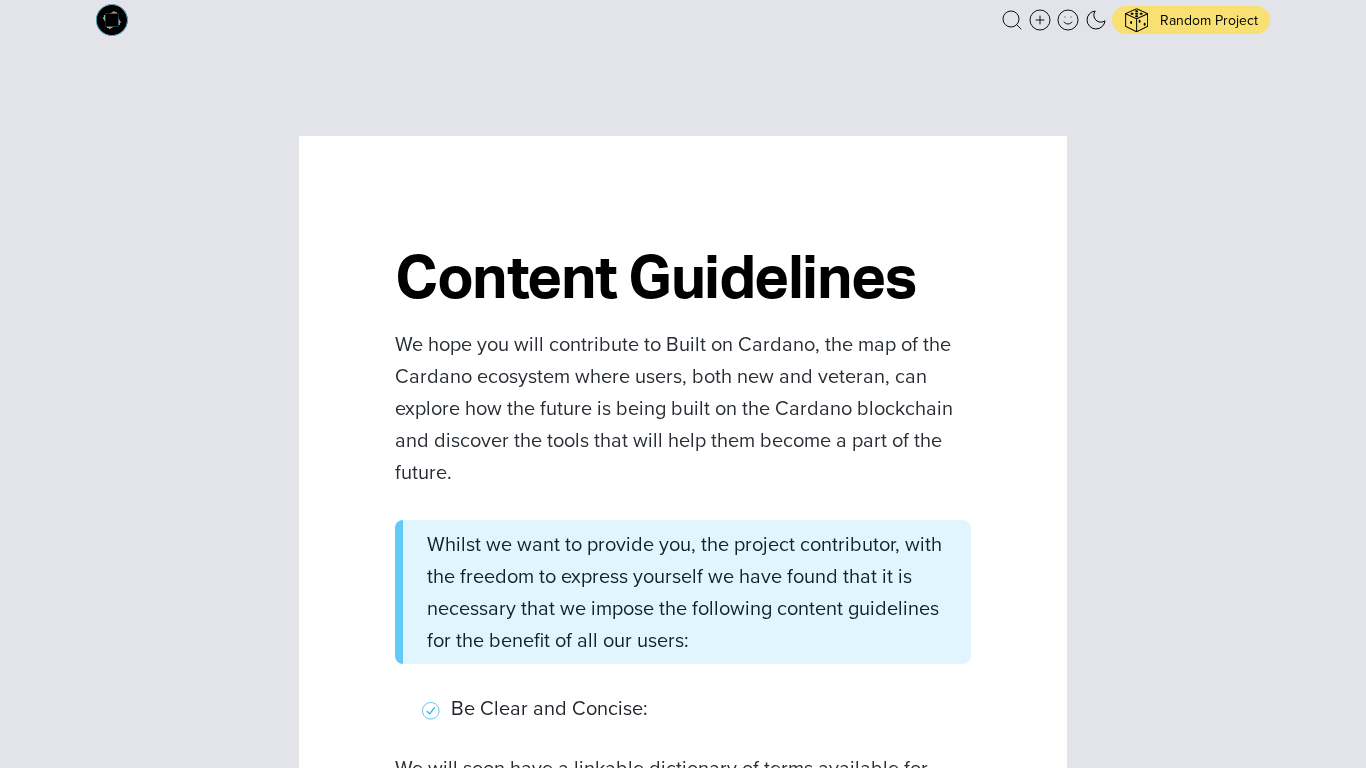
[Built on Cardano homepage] (112, 20)
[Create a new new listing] (1040, 20)
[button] (1012, 20)
